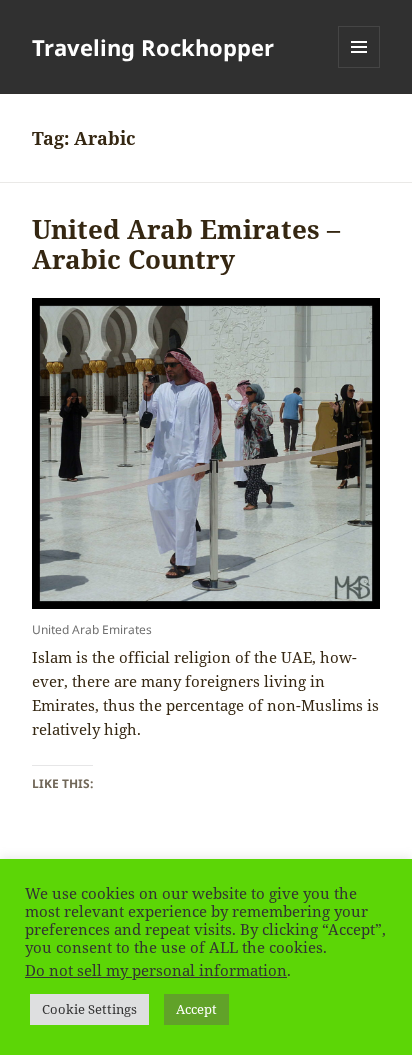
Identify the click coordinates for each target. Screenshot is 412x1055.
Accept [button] (196, 1009)
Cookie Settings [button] (89, 1009)
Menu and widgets (359, 67)
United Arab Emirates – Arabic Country (186, 244)
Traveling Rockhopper (153, 47)
